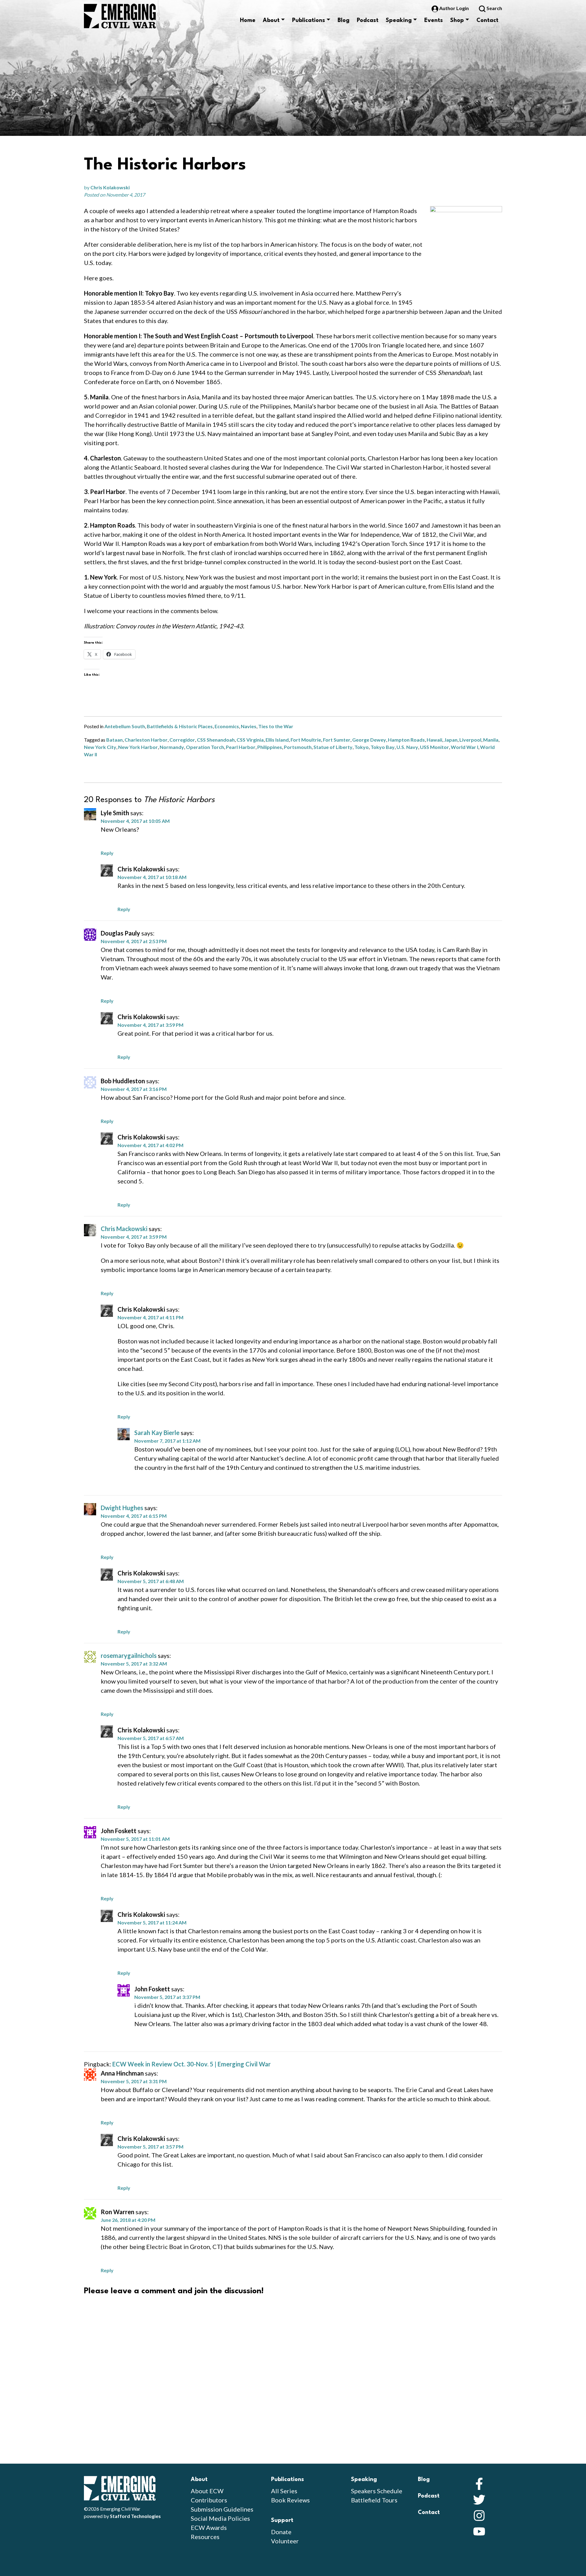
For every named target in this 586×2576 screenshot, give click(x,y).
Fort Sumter (337, 740)
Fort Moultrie (306, 740)
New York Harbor (138, 747)
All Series (284, 2491)
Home (248, 20)
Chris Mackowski (124, 1229)
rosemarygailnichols (129, 1655)
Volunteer (285, 2541)
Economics (227, 726)
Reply (107, 853)
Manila (491, 740)
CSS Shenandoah (216, 740)
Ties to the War (276, 726)
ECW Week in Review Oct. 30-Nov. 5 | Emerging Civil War (192, 2064)
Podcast (368, 20)
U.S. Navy (407, 747)
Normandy (172, 747)
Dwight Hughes (122, 1508)
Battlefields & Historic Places (180, 726)
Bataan (114, 740)
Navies (249, 726)
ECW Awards (209, 2527)
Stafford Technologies (135, 2516)
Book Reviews (290, 2500)
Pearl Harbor (241, 747)
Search (494, 8)
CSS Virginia (250, 740)
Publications (309, 20)
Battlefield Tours (374, 2500)
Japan (451, 740)
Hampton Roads (406, 740)
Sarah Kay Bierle (157, 1433)
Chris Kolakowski (110, 187)
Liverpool (470, 740)
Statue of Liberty (333, 747)
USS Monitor (434, 747)
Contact (487, 20)
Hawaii (434, 740)
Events (434, 20)
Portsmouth (298, 747)
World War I (465, 747)
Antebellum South (125, 726)
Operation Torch (205, 747)
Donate (281, 2532)
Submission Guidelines (222, 2509)
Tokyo (362, 747)
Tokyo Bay (383, 747)
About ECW (207, 2491)
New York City (100, 747)
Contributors (209, 2500)
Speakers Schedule (377, 2491)
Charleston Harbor (146, 740)
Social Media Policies (220, 2518)
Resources (205, 2537)
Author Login (454, 8)
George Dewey (369, 740)
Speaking (399, 20)
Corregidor (182, 740)
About (271, 20)
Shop (457, 20)
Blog (344, 20)
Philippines (270, 747)
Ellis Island (277, 740)
